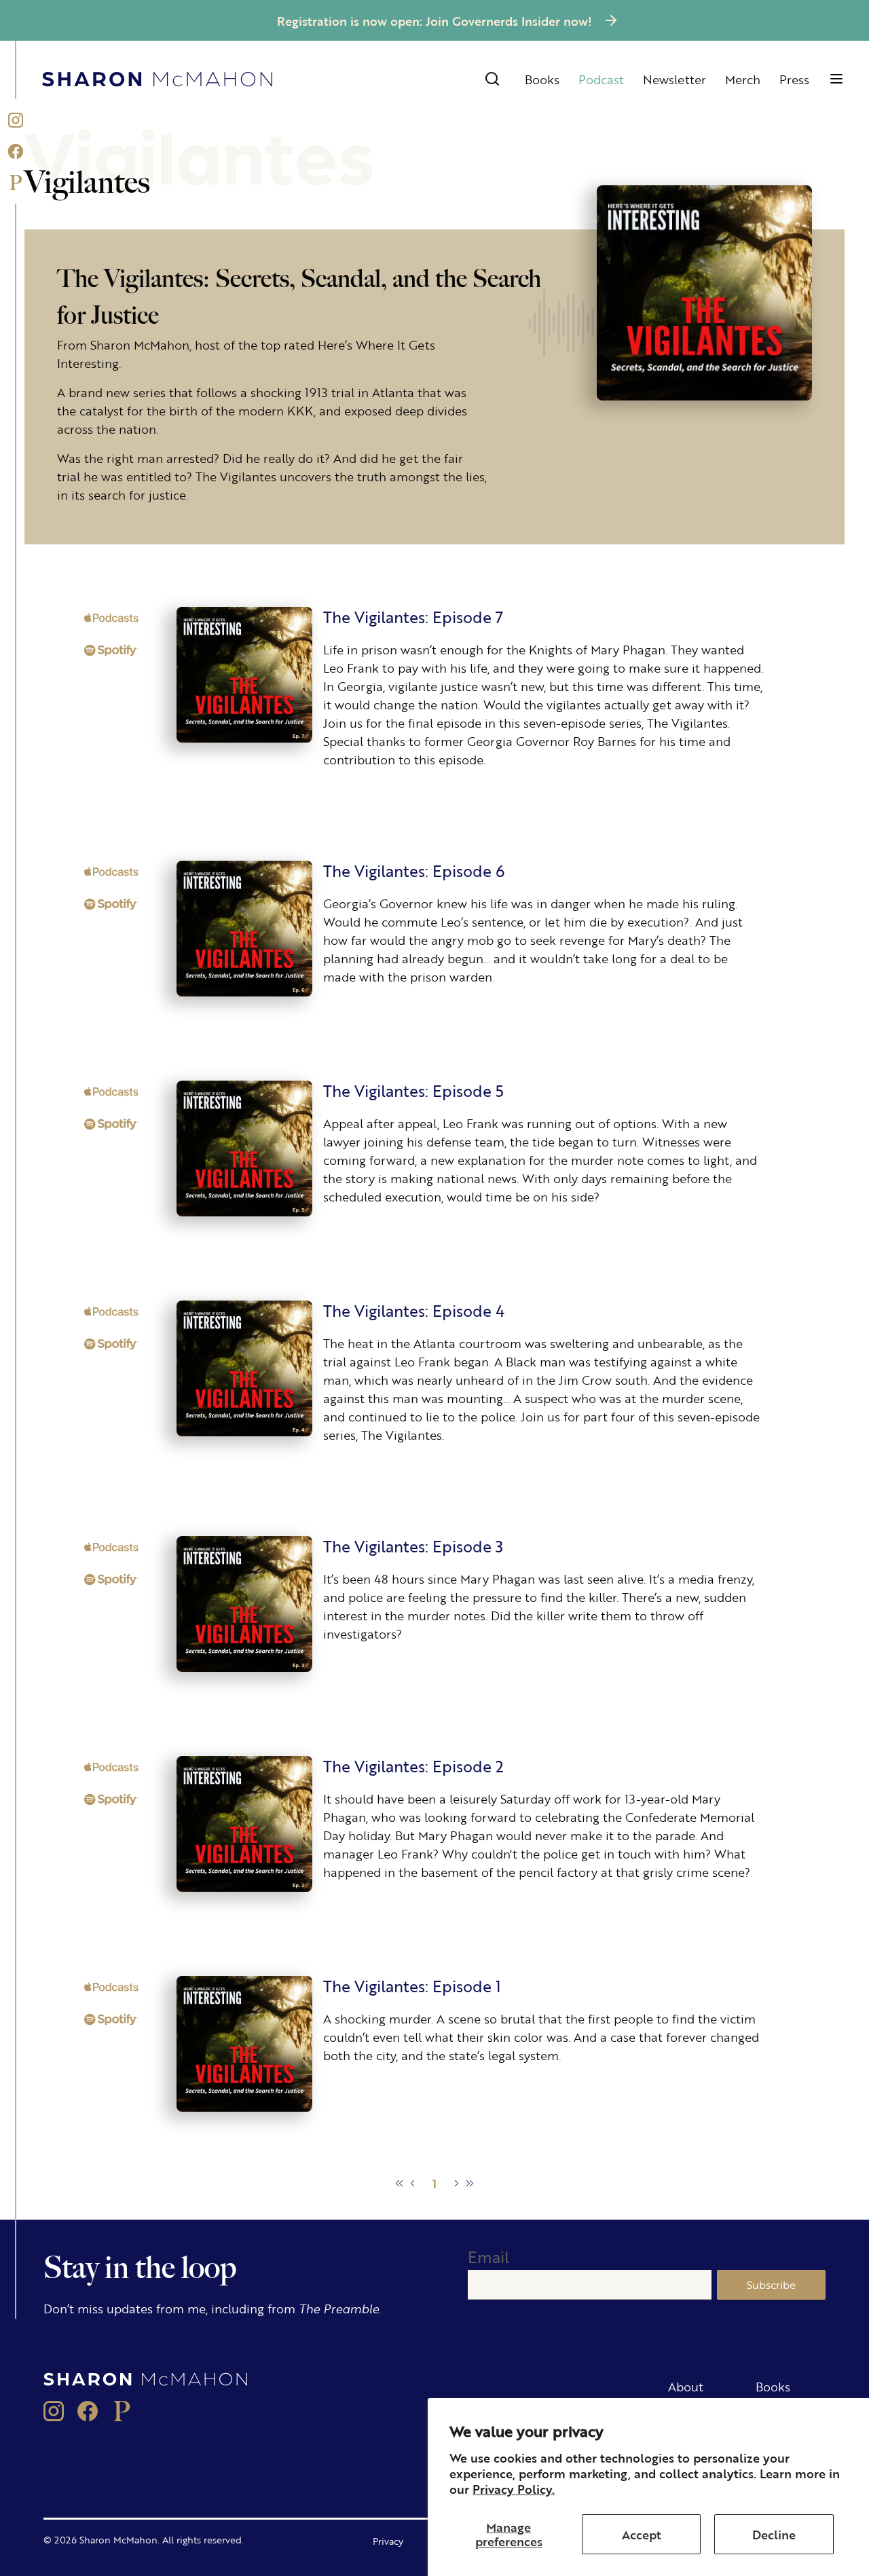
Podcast (601, 79)
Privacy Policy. (514, 2488)
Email (488, 2257)
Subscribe (771, 2284)
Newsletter (674, 79)
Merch (743, 79)
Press (794, 79)
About (686, 2386)
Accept (642, 2534)
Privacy (388, 2541)
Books (542, 79)
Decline (774, 2534)
